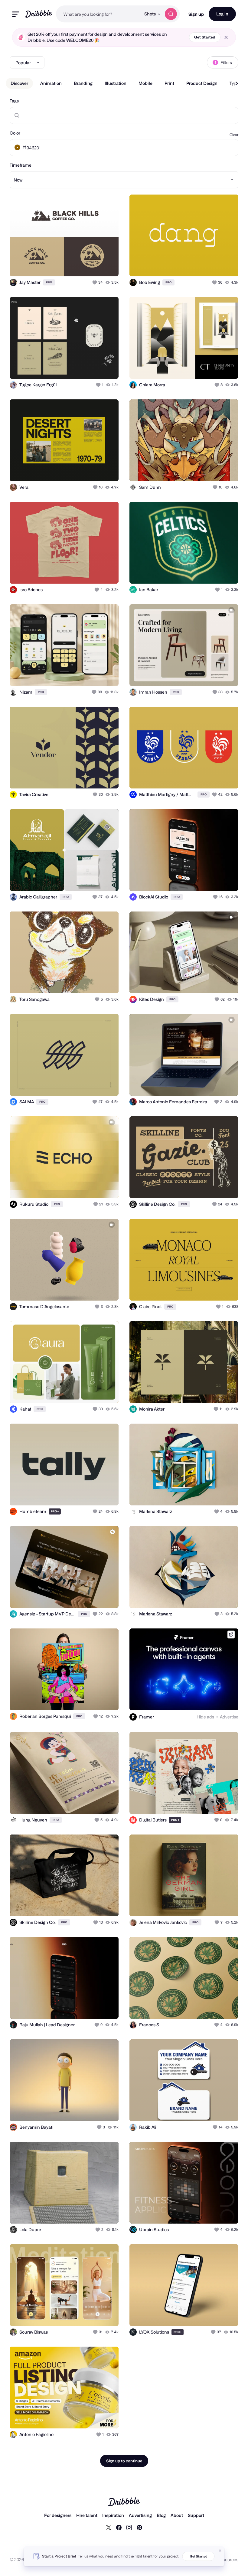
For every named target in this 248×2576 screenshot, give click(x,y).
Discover (19, 83)
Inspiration (113, 2515)
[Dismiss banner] (220, 2551)
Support (196, 2515)
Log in (222, 14)
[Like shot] (95, 282)
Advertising (140, 2515)
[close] (226, 37)
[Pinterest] (139, 2527)
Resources (228, 2559)
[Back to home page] (39, 14)
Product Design (202, 83)
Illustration (116, 83)
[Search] (171, 14)
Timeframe (21, 165)
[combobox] (98, 14)
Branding (83, 83)
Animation (51, 83)
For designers (58, 2515)
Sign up (196, 14)
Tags (14, 101)
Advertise (229, 1717)
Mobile (145, 83)
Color (15, 133)
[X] (109, 2527)
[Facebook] (119, 2527)
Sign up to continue (124, 2461)
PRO (49, 282)
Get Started (205, 37)
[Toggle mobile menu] (16, 14)
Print (169, 83)
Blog (161, 2515)
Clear (234, 135)
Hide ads (205, 1717)
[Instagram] (129, 2527)
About (177, 2515)
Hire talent (87, 2515)
